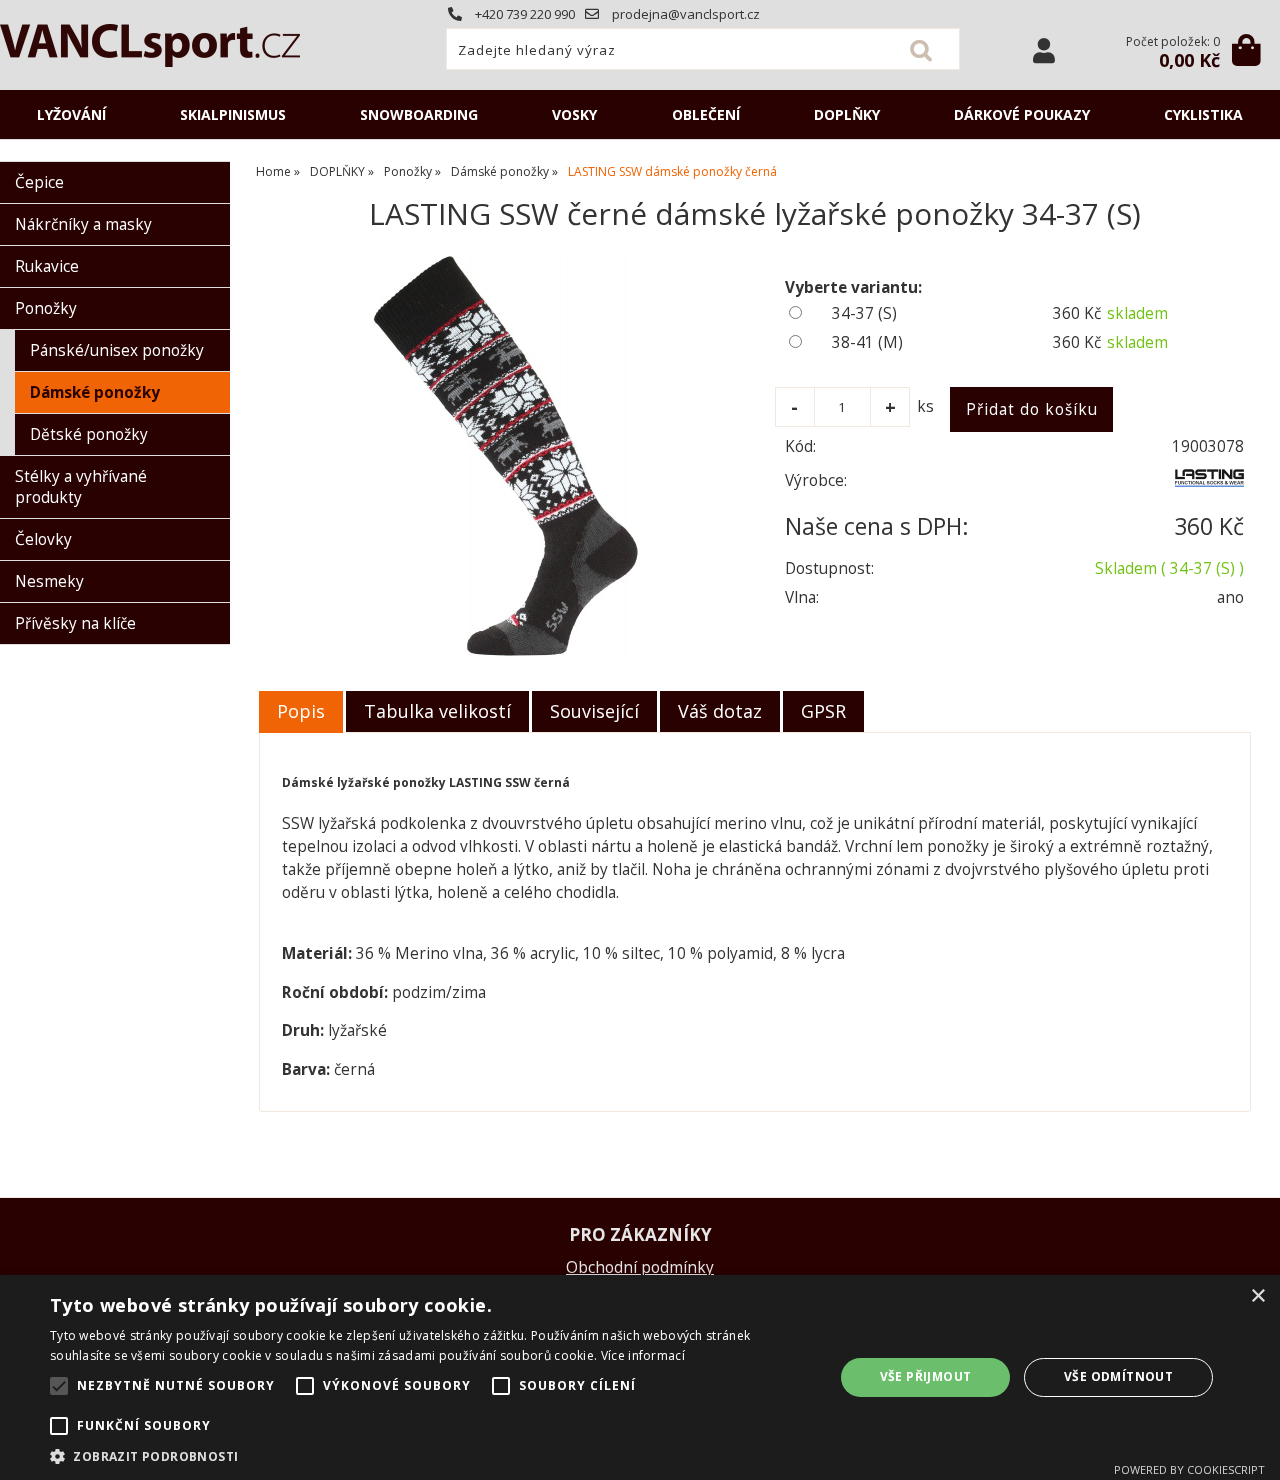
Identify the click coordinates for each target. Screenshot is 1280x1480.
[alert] (640, 1377)
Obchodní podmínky (640, 1267)
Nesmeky (49, 581)
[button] (430, 1455)
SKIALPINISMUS (233, 114)
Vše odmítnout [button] (1118, 1376)
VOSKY (574, 114)
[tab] (301, 712)
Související (594, 711)
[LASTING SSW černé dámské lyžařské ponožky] (506, 456)
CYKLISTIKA (1203, 114)
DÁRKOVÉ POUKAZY (1022, 114)
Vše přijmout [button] (926, 1376)
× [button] (1257, 1296)
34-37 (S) (864, 313)
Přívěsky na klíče (75, 623)
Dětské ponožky (89, 434)
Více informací (643, 1355)
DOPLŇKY (847, 114)
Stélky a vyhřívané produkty (81, 487)
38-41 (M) (867, 342)
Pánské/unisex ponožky (117, 350)
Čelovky (43, 539)
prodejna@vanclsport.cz (684, 14)
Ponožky (46, 308)
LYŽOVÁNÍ (71, 114)
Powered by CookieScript (1189, 1469)
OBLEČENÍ (706, 114)
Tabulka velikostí (437, 711)
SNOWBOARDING (419, 114)
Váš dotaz (720, 711)
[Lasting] (1209, 484)
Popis (301, 711)
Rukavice (47, 266)
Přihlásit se (1044, 50)
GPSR (823, 711)
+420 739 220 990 (523, 14)
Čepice (39, 182)
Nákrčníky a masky (83, 224)
